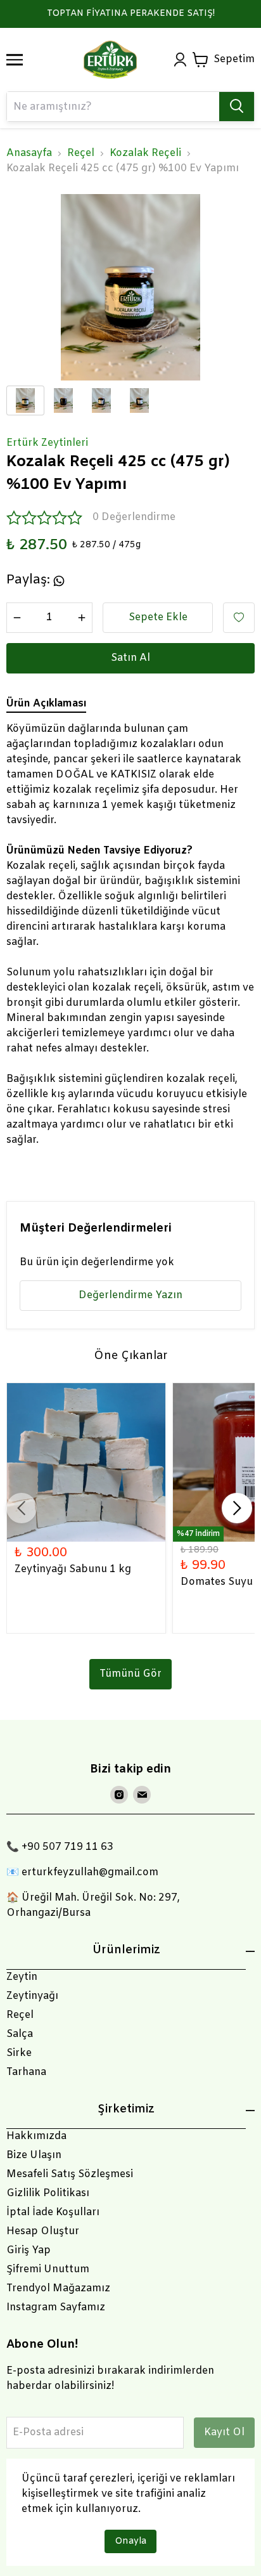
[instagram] (119, 1795)
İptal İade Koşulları (53, 2212)
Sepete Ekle (158, 617)
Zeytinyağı (32, 1996)
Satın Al (130, 658)
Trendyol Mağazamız (58, 2288)
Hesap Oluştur (43, 2231)
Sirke (19, 2053)
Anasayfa (29, 153)
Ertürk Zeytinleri (47, 443)
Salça (20, 2034)
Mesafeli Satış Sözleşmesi (70, 2174)
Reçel (81, 153)
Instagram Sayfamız (56, 2307)
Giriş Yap (29, 2250)
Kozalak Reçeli (145, 153)
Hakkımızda (36, 2136)
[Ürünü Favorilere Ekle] (239, 618)
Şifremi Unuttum (48, 2269)
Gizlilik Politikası (48, 2193)
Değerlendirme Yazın (130, 1295)
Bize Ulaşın (34, 2155)
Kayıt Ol (224, 2432)
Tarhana (26, 2072)
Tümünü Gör (130, 1674)
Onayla (130, 2541)
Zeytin (22, 1977)
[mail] (142, 1795)
